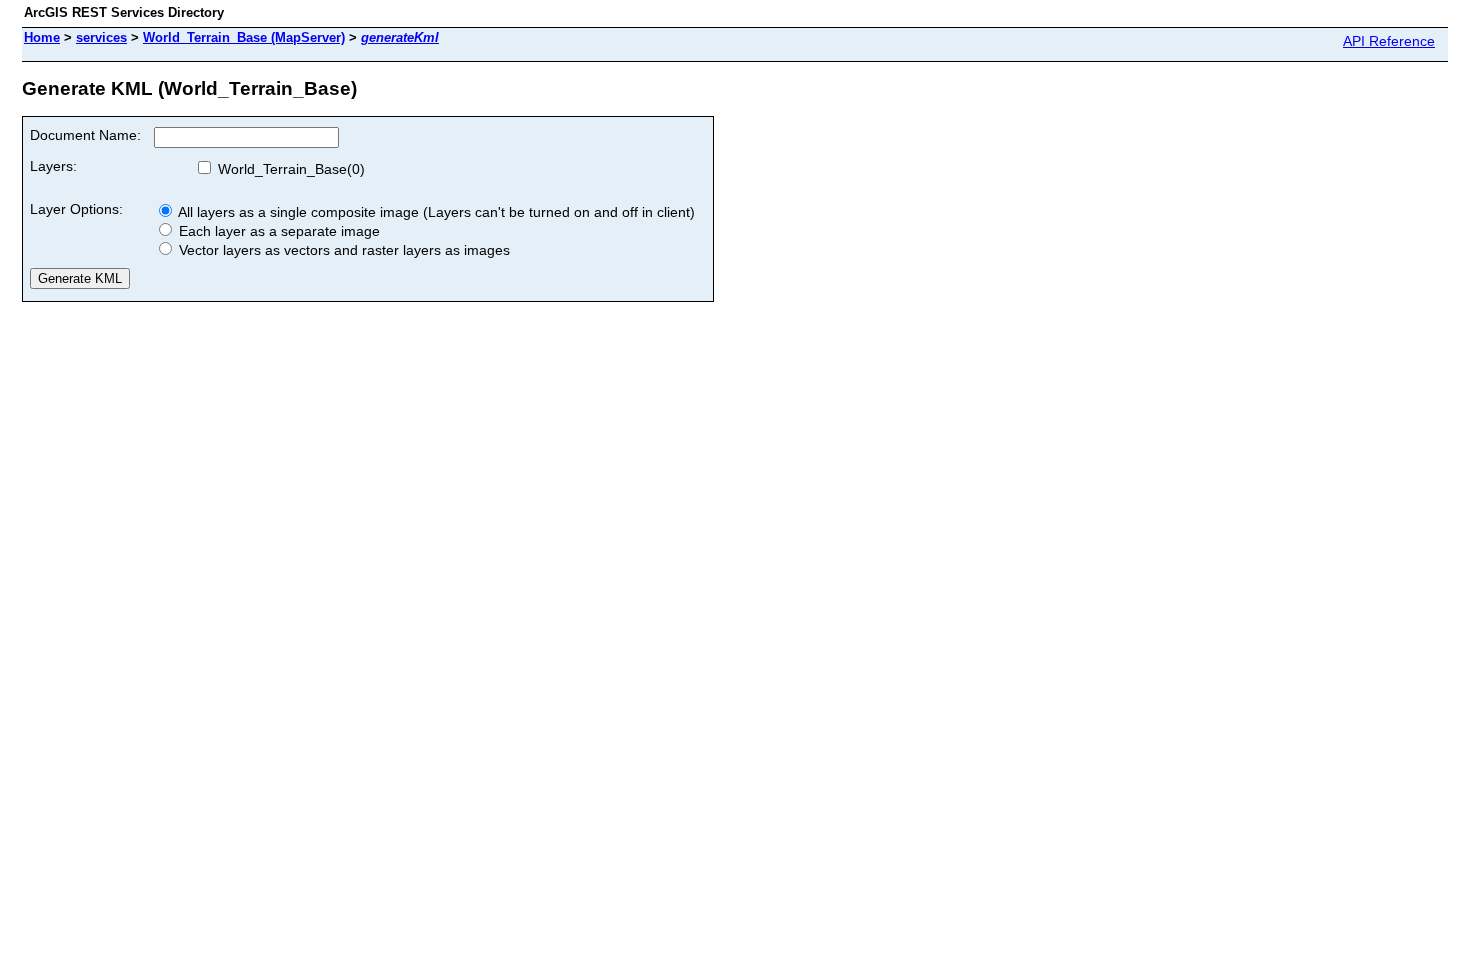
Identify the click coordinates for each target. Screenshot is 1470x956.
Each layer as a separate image (277, 231)
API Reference (1389, 41)
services (101, 37)
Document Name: (85, 135)
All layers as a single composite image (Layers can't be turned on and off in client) (435, 212)
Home (42, 37)
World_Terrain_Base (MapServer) (244, 37)
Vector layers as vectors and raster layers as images (342, 250)
